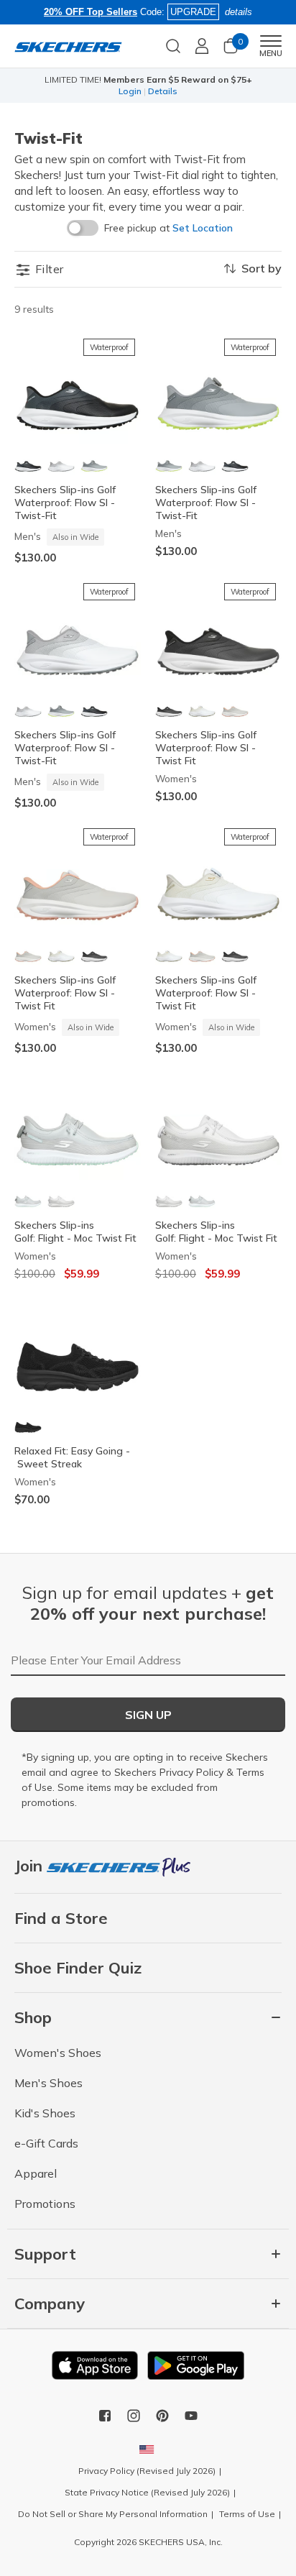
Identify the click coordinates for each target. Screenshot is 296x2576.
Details (163, 91)
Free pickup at (168, 228)
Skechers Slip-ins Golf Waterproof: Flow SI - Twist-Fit (65, 503)
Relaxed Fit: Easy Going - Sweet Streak (72, 1457)
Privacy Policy (191, 1772)
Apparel (36, 2173)
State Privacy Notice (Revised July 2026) (147, 2492)
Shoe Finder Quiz (78, 1968)
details (239, 12)
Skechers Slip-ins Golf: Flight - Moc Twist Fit (75, 1232)
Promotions (45, 2204)
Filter (48, 269)
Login (130, 91)
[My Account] (202, 46)
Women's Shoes (58, 2053)
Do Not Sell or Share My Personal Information (113, 2514)
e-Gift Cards (46, 2143)
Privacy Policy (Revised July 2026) (147, 2471)
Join (31, 1866)
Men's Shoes (48, 2083)
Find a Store (61, 1918)
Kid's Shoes (45, 2113)
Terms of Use (247, 2514)
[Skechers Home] (68, 46)
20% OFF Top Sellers (91, 12)
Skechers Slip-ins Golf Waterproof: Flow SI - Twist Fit (206, 748)
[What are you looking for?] (173, 45)
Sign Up (148, 1715)
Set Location (203, 228)
